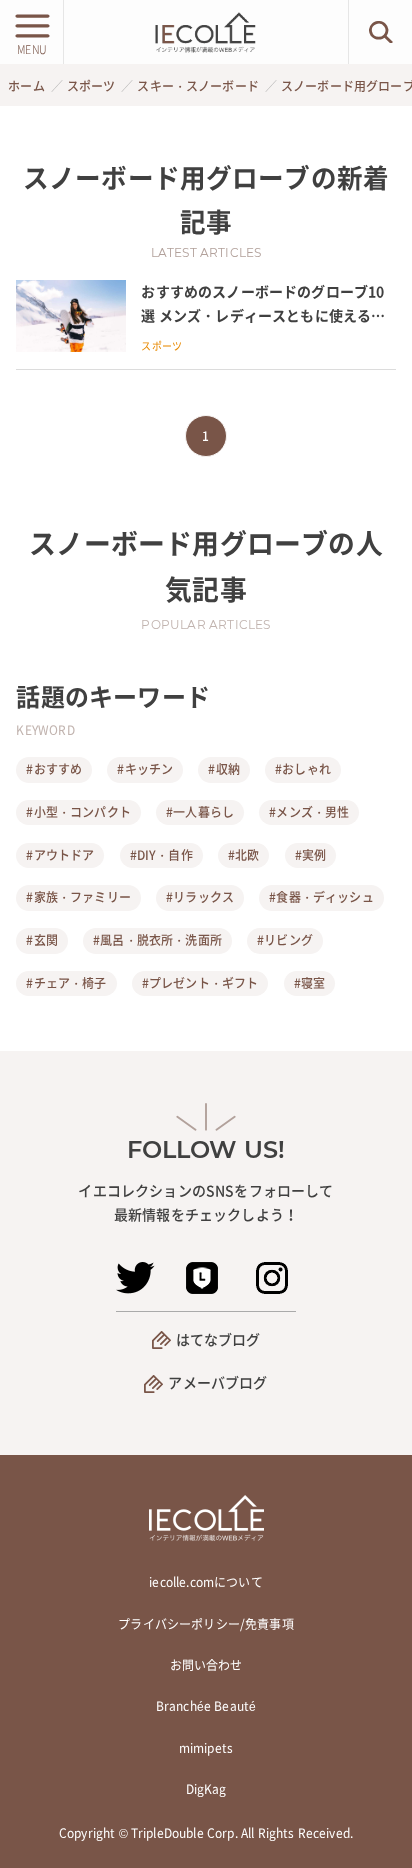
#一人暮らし (200, 812)
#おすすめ (54, 769)
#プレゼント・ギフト (200, 983)
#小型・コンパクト (78, 812)
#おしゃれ (303, 769)
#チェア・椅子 (66, 983)
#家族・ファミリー (78, 897)
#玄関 (41, 940)
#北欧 (243, 855)
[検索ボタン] (380, 32)
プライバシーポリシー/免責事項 (205, 1624)
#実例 (310, 855)
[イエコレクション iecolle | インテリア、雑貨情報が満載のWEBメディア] (206, 32)
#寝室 (309, 983)
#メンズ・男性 (309, 812)
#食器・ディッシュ (321, 897)
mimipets (206, 1748)
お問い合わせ (206, 1665)
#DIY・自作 (161, 855)
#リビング (285, 940)
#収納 (223, 769)
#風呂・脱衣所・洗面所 (157, 940)
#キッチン (145, 769)
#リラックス (200, 897)
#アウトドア (60, 855)
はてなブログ (218, 1339)
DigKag (206, 1789)
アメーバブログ (217, 1382)
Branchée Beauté (206, 1706)
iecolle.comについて (205, 1582)
